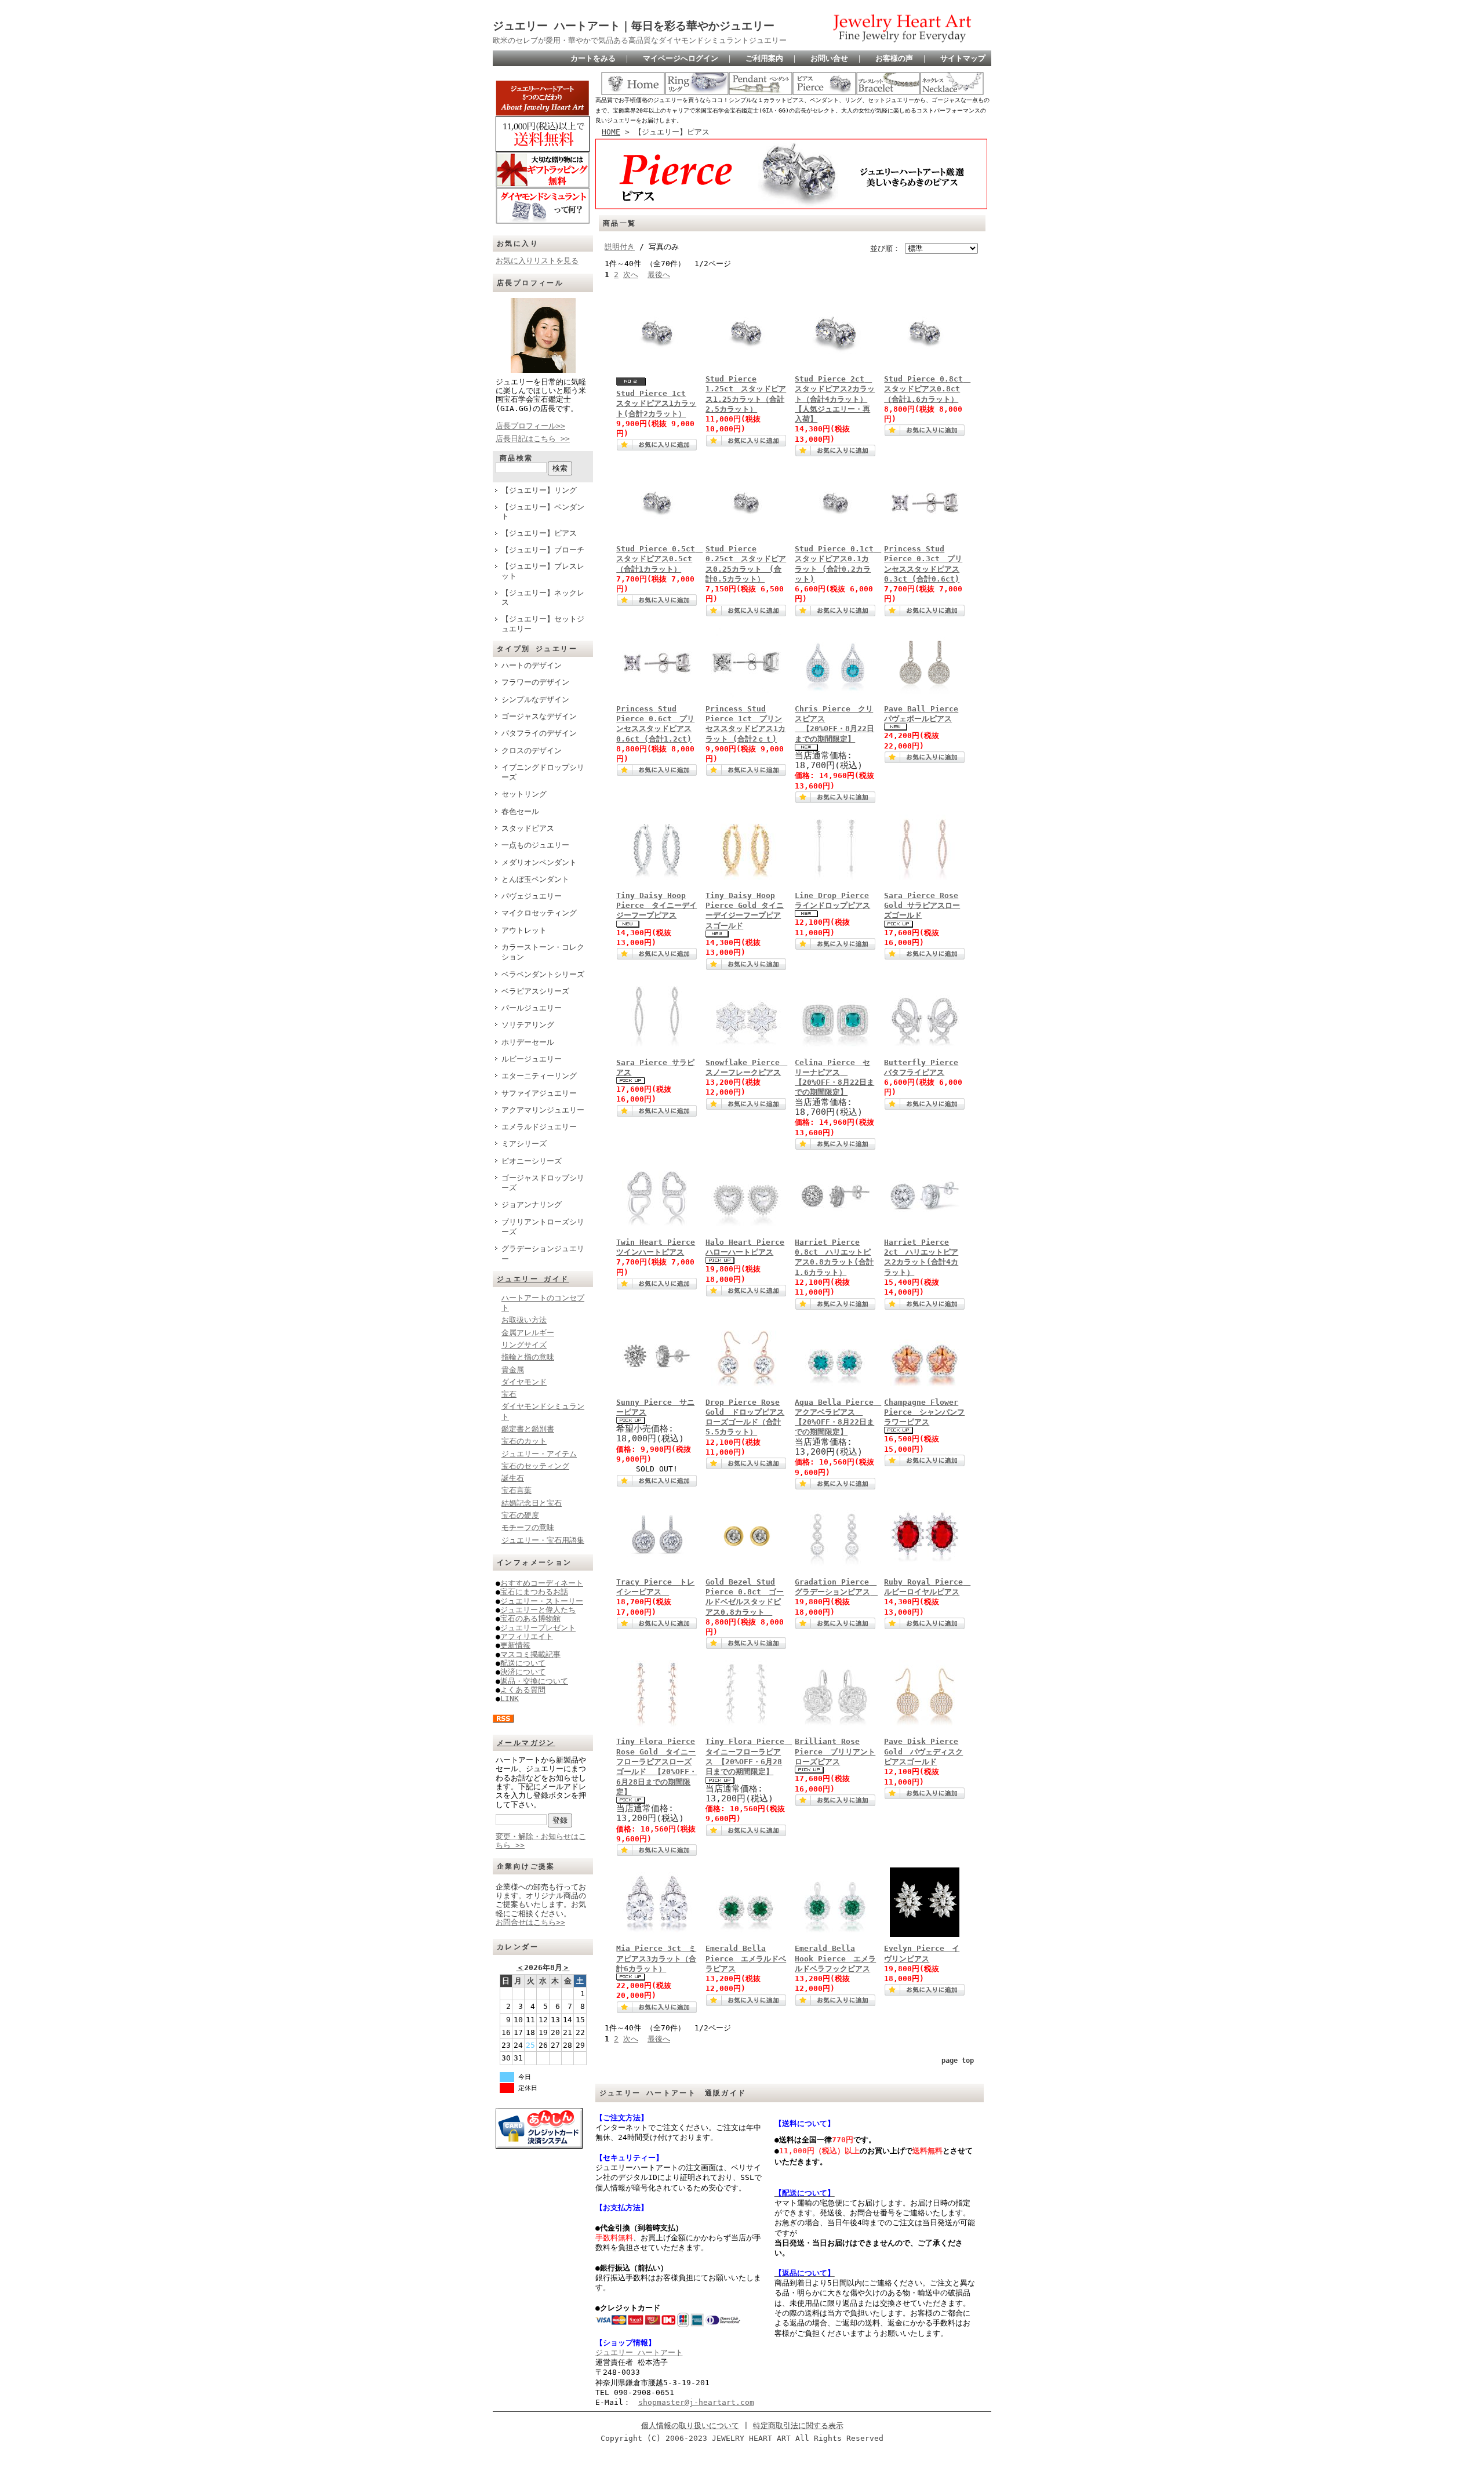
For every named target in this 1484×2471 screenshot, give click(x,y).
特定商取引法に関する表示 (798, 2425)
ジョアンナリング (532, 1204)
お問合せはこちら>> (530, 1922)
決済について (523, 1672)
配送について (523, 1663)
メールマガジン (526, 1743)
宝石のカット (524, 1441)
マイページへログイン (681, 58)
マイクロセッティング (539, 913)
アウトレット (524, 930)
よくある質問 (523, 1690)
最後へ (659, 275)
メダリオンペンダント (539, 862)
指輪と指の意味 (528, 1357)
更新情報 (515, 1645)
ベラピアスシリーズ (535, 991)
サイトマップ (963, 58)
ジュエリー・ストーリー (542, 1601)
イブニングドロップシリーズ (543, 772)
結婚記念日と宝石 (532, 1503)
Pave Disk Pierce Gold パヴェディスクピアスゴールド (923, 1751)
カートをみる (593, 58)
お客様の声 (894, 58)
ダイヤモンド (524, 1382)
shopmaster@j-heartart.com (696, 2402)
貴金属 (513, 1370)
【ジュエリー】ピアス (539, 533)
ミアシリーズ (524, 1144)
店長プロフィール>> (530, 426)
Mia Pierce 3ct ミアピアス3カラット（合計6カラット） (656, 1958)
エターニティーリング (539, 1076)
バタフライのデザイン (539, 733)
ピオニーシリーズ (532, 1161)
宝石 (509, 1394)
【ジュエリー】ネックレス (543, 598)
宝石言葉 (517, 1490)
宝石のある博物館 (530, 1618)
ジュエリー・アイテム (539, 1454)
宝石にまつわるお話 (534, 1592)
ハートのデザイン (532, 665)
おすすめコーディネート (542, 1583)
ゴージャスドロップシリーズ (543, 1183)
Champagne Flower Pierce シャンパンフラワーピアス (924, 1412)
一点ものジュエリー (535, 845)
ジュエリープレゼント (538, 1628)
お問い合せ (829, 58)
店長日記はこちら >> (533, 439)
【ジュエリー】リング (539, 490)
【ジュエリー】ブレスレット (543, 571)
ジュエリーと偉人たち (538, 1610)
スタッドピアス (528, 828)
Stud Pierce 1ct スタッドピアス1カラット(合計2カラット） (656, 404)
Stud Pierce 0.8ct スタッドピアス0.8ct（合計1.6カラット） (927, 389)
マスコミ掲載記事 (530, 1654)
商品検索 (517, 458)
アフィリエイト (527, 1636)
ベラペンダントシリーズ (543, 974)
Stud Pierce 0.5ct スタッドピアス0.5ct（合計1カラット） (659, 559)
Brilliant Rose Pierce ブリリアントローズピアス (835, 1751)
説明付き (620, 247)
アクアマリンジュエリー (543, 1110)
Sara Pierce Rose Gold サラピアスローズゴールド (922, 906)
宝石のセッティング (535, 1466)
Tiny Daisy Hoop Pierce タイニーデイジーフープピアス (656, 906)
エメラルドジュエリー (539, 1127)
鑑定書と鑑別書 (528, 1429)
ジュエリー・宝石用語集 (543, 1540)
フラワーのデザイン (535, 682)
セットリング (524, 794)
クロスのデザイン (532, 751)
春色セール (520, 811)
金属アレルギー (528, 1333)
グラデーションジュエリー (543, 1253)
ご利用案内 (764, 58)
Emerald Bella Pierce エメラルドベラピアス (746, 1958)
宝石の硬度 (520, 1515)
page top (958, 2061)
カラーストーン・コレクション (543, 952)
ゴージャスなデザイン (539, 716)
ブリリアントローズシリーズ (543, 1227)
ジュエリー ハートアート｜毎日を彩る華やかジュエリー (634, 26)
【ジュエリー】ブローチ (543, 550)
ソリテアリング (528, 1025)
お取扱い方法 (524, 1320)
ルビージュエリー (532, 1059)
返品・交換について (534, 1681)
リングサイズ (524, 1345)
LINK (510, 1698)
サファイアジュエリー (539, 1093)
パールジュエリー (532, 1008)
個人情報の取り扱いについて (690, 2425)
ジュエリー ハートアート (639, 2352)
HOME (611, 132)
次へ (631, 275)
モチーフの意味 (528, 1527)
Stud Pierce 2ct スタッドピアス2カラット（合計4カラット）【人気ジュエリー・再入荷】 (835, 399)
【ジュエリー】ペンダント (543, 512)
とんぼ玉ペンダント (535, 879)
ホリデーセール (528, 1042)
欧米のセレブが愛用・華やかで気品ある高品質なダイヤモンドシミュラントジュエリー (640, 40)
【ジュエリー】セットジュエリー (543, 624)
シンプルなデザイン (535, 699)
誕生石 (513, 1478)
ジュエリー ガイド (533, 1279)
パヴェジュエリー (532, 896)
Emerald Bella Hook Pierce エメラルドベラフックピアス (835, 1958)
